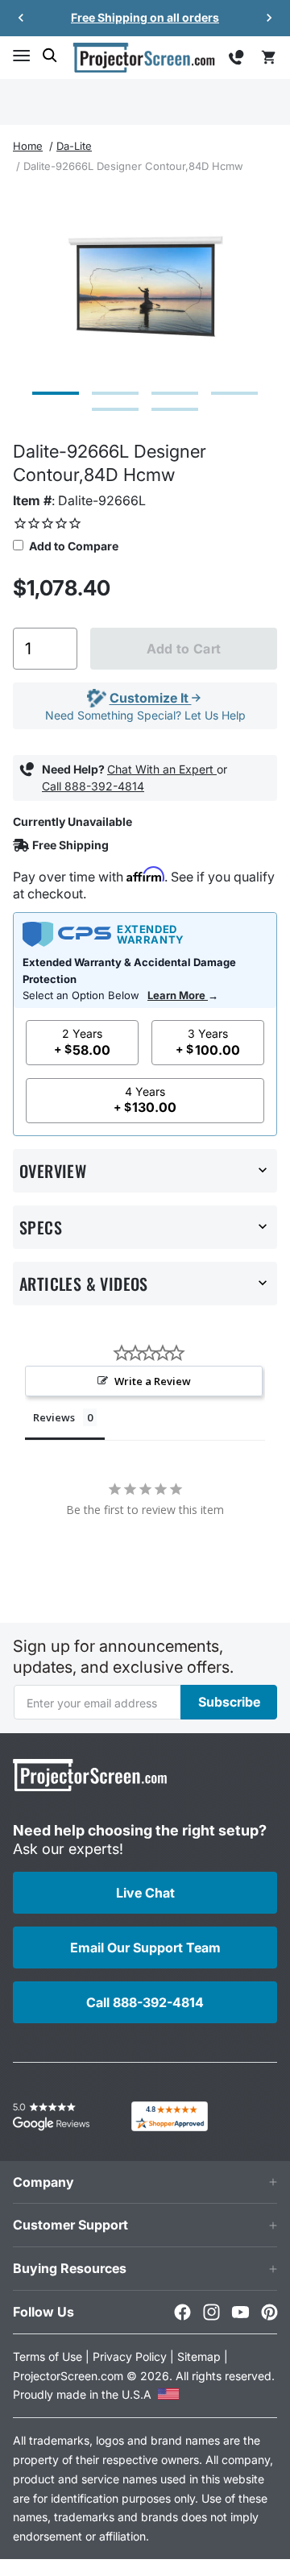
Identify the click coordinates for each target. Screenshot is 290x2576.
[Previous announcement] (21, 18)
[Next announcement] (269, 18)
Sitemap (199, 2356)
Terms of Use (48, 2356)
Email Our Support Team (145, 1948)
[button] (21, 56)
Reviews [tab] (54, 1417)
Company (43, 2182)
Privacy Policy (130, 2356)
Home (28, 146)
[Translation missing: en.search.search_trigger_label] (50, 56)
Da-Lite (74, 146)
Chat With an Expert (162, 769)
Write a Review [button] (153, 1381)
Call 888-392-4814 (93, 786)
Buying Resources (70, 2268)
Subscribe (229, 1702)
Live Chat (145, 1893)
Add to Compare (72, 546)
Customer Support (70, 2225)
